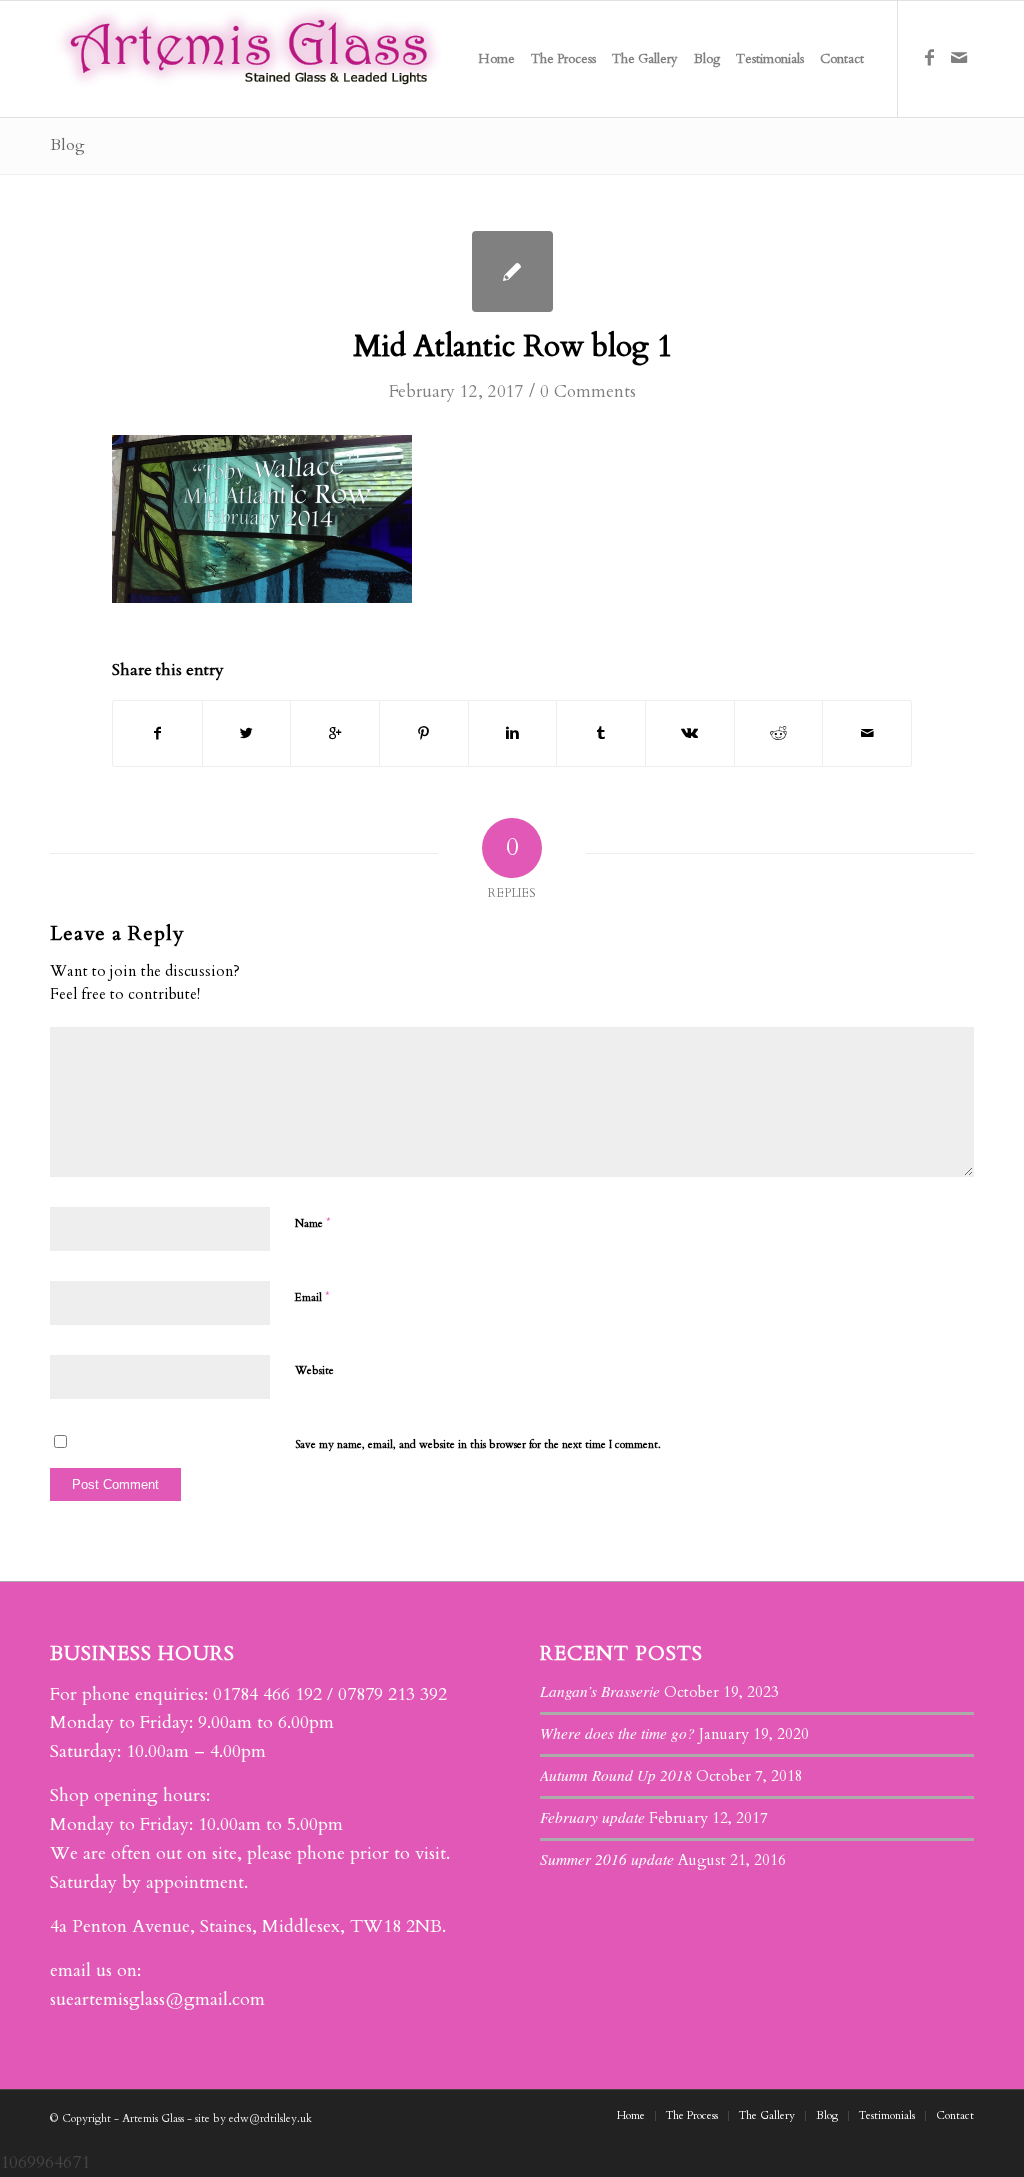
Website (314, 1370)
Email (312, 1297)
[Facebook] (929, 58)
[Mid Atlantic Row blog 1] (512, 271)
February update (592, 1817)
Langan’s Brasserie (600, 1691)
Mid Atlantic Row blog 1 (512, 346)
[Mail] (959, 58)
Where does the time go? (617, 1733)
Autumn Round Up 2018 (616, 1775)
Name (313, 1223)
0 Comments (588, 391)
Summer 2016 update (607, 1859)
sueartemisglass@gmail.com (157, 1999)
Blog (67, 145)
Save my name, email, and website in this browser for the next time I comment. (478, 1444)
